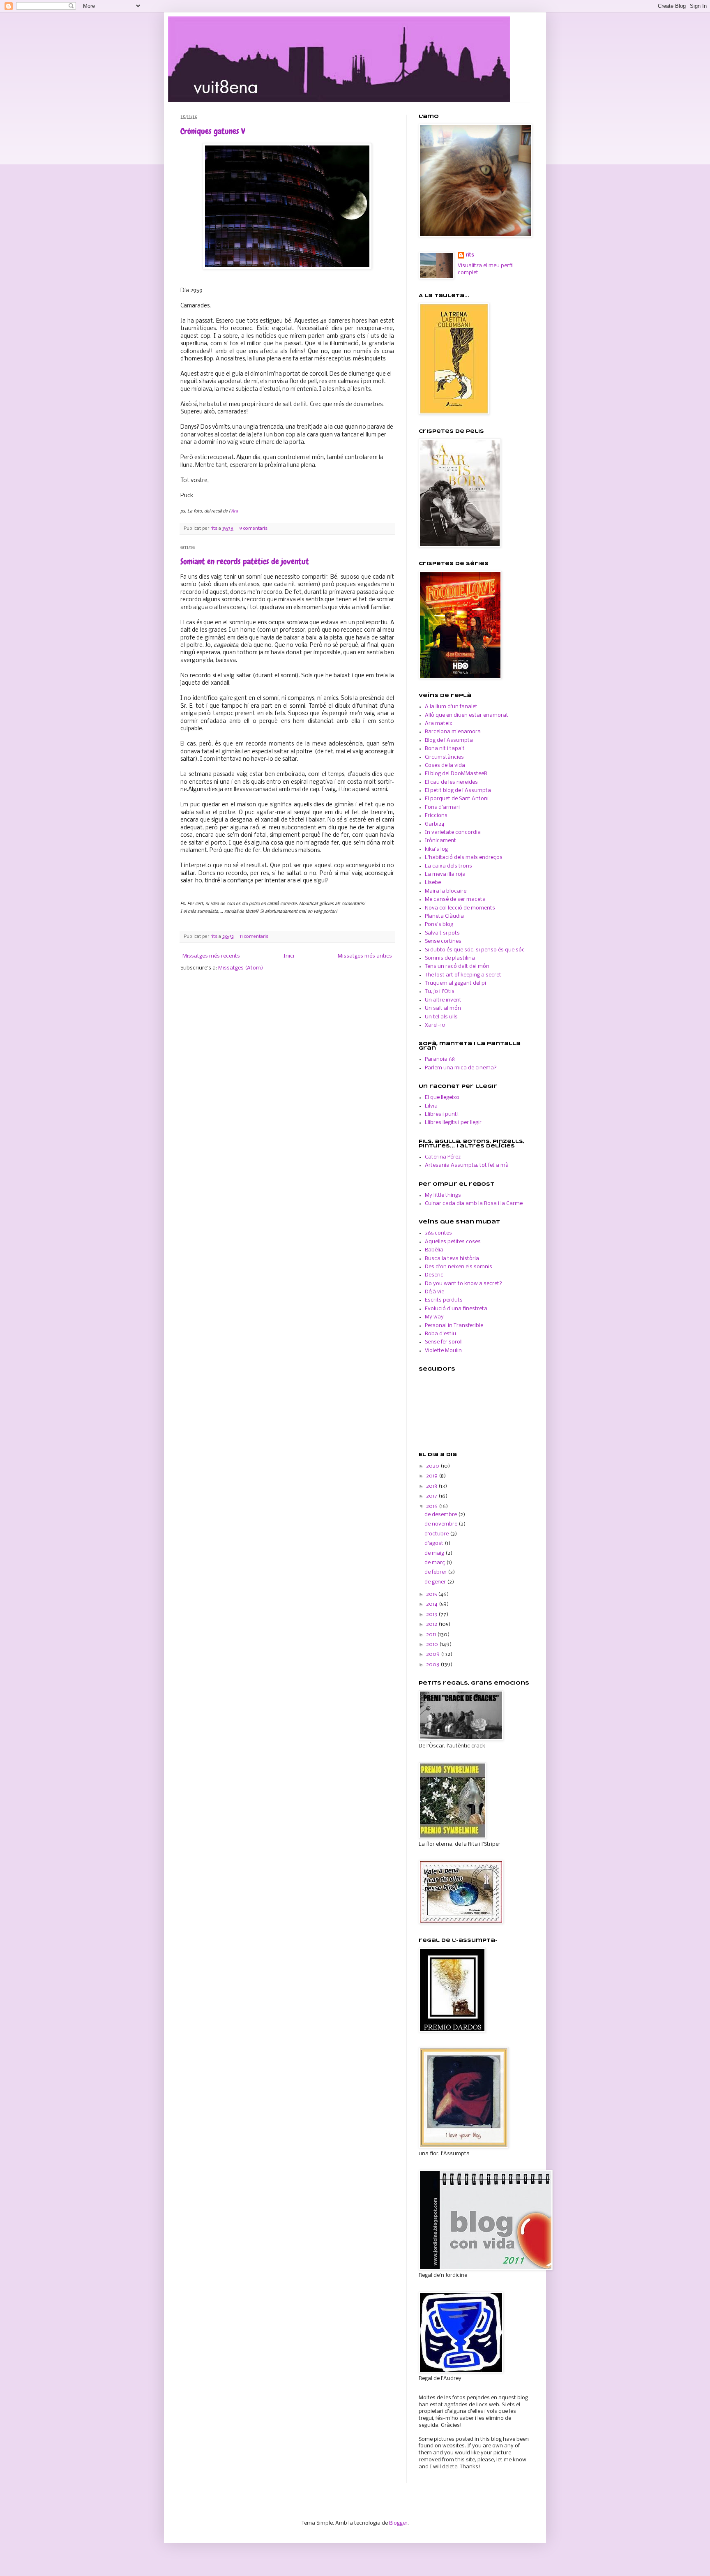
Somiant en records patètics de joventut (245, 561)
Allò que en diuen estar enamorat (467, 715)
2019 (432, 1476)
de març (435, 1563)
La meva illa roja (445, 874)
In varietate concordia (453, 832)
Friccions (436, 816)
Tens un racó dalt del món (457, 966)
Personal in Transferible (454, 1326)
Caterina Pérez (443, 1157)
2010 (433, 1645)
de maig (435, 1553)
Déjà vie (435, 1292)
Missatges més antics (365, 956)
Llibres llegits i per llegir (453, 1123)
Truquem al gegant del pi (455, 983)
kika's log (436, 849)
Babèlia (434, 1250)
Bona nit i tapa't (445, 749)
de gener (436, 1582)
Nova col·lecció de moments (460, 908)
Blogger (398, 2523)
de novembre (441, 1524)
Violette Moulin (443, 1351)
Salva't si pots (442, 933)
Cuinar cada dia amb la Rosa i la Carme (474, 1204)
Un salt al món (443, 1008)
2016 (432, 1506)
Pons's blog (439, 924)
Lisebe (433, 883)
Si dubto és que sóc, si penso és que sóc (475, 950)
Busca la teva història (452, 1259)
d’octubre (437, 1534)
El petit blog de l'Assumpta (458, 791)
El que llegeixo (442, 1098)
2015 (432, 1594)
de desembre (441, 1515)
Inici (289, 956)
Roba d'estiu (440, 1334)
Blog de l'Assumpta (449, 740)
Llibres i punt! (442, 1114)
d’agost (435, 1543)
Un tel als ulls (441, 1017)
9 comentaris (253, 529)
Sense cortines (443, 941)
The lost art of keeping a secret (463, 975)
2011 (432, 1635)
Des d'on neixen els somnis (459, 1267)
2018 (432, 1486)
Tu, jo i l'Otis (440, 991)
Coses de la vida (445, 765)
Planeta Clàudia (444, 916)
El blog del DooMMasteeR (456, 774)
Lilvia (431, 1106)
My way (434, 1317)
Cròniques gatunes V (213, 131)
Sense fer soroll (444, 1342)
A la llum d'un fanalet (451, 707)
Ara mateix (439, 724)
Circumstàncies (444, 757)
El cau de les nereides (451, 782)
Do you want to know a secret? (463, 1284)
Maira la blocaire (446, 891)
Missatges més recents (211, 956)
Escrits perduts (444, 1300)
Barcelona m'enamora (453, 732)
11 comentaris (254, 937)
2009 (433, 1654)
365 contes (438, 1233)
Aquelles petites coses (453, 1242)
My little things (443, 1195)
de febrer (436, 1572)
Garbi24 (435, 824)
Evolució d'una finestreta (456, 1309)
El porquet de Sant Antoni (457, 799)
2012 (432, 1624)
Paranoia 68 (440, 1059)
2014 (432, 1604)
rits (214, 529)
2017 (432, 1496)
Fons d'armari (442, 807)
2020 (433, 1466)
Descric (434, 1275)
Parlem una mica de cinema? (461, 1068)
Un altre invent (443, 1000)
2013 (432, 1615)
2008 (433, 1665)
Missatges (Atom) (241, 968)
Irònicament (440, 841)
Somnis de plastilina (450, 958)
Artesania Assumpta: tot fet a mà (467, 1165)
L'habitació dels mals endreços (464, 858)
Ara (234, 511)
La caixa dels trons (448, 866)
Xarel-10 (435, 1025)
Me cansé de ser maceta (455, 899)
